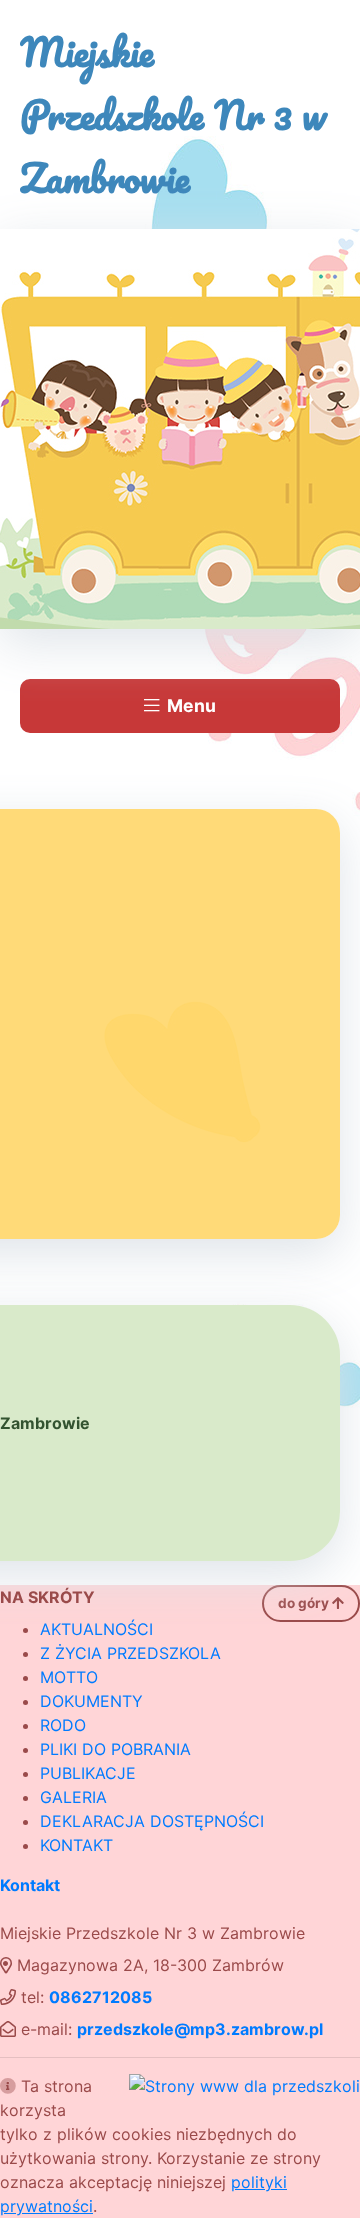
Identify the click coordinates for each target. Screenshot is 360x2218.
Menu (191, 705)
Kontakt (76, 1845)
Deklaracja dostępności (152, 1821)
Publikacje (88, 1773)
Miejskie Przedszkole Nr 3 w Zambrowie (173, 114)
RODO (63, 1725)
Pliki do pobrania (115, 1749)
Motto (69, 1677)
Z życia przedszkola (130, 1653)
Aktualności (96, 1629)
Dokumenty (91, 1701)
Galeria (73, 1797)
